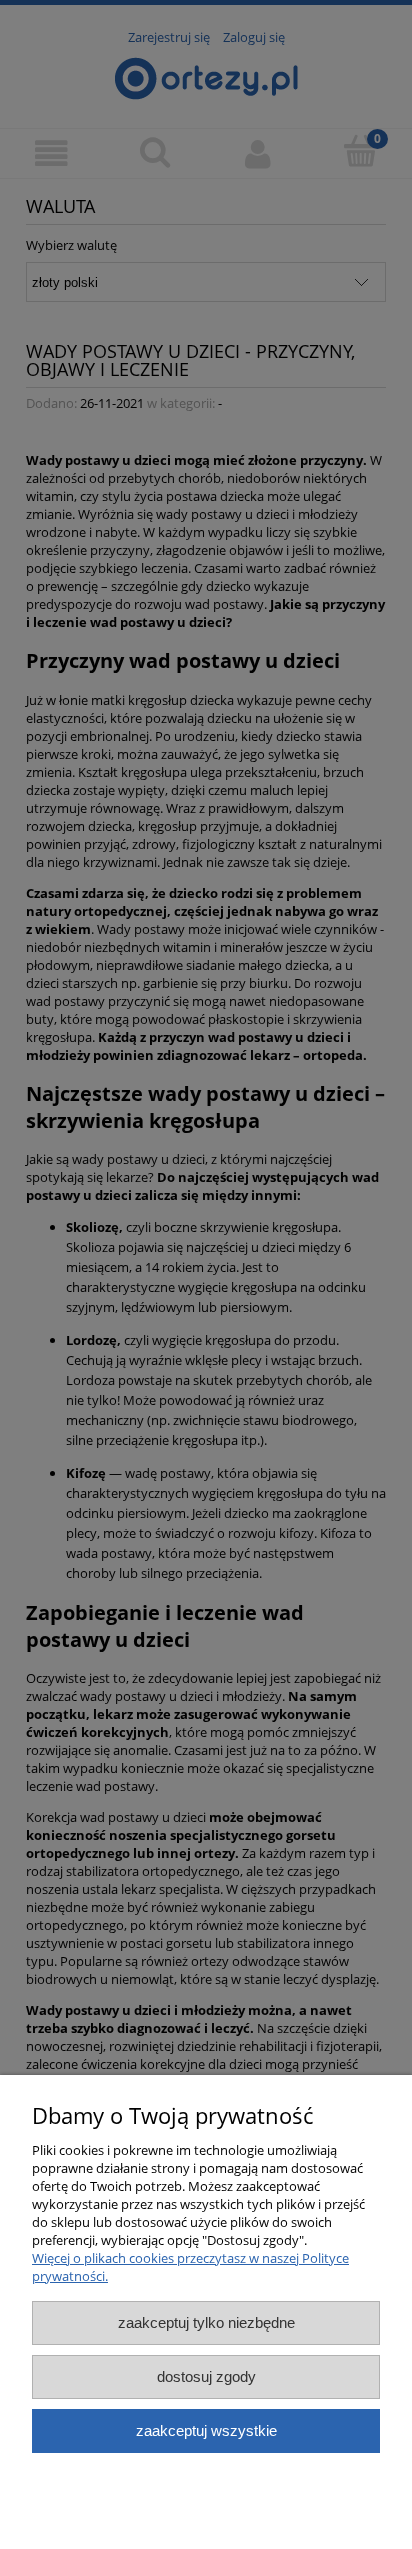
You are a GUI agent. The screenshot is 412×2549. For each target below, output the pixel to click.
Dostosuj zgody (206, 2376)
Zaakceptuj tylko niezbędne (206, 2322)
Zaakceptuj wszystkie (206, 2430)
